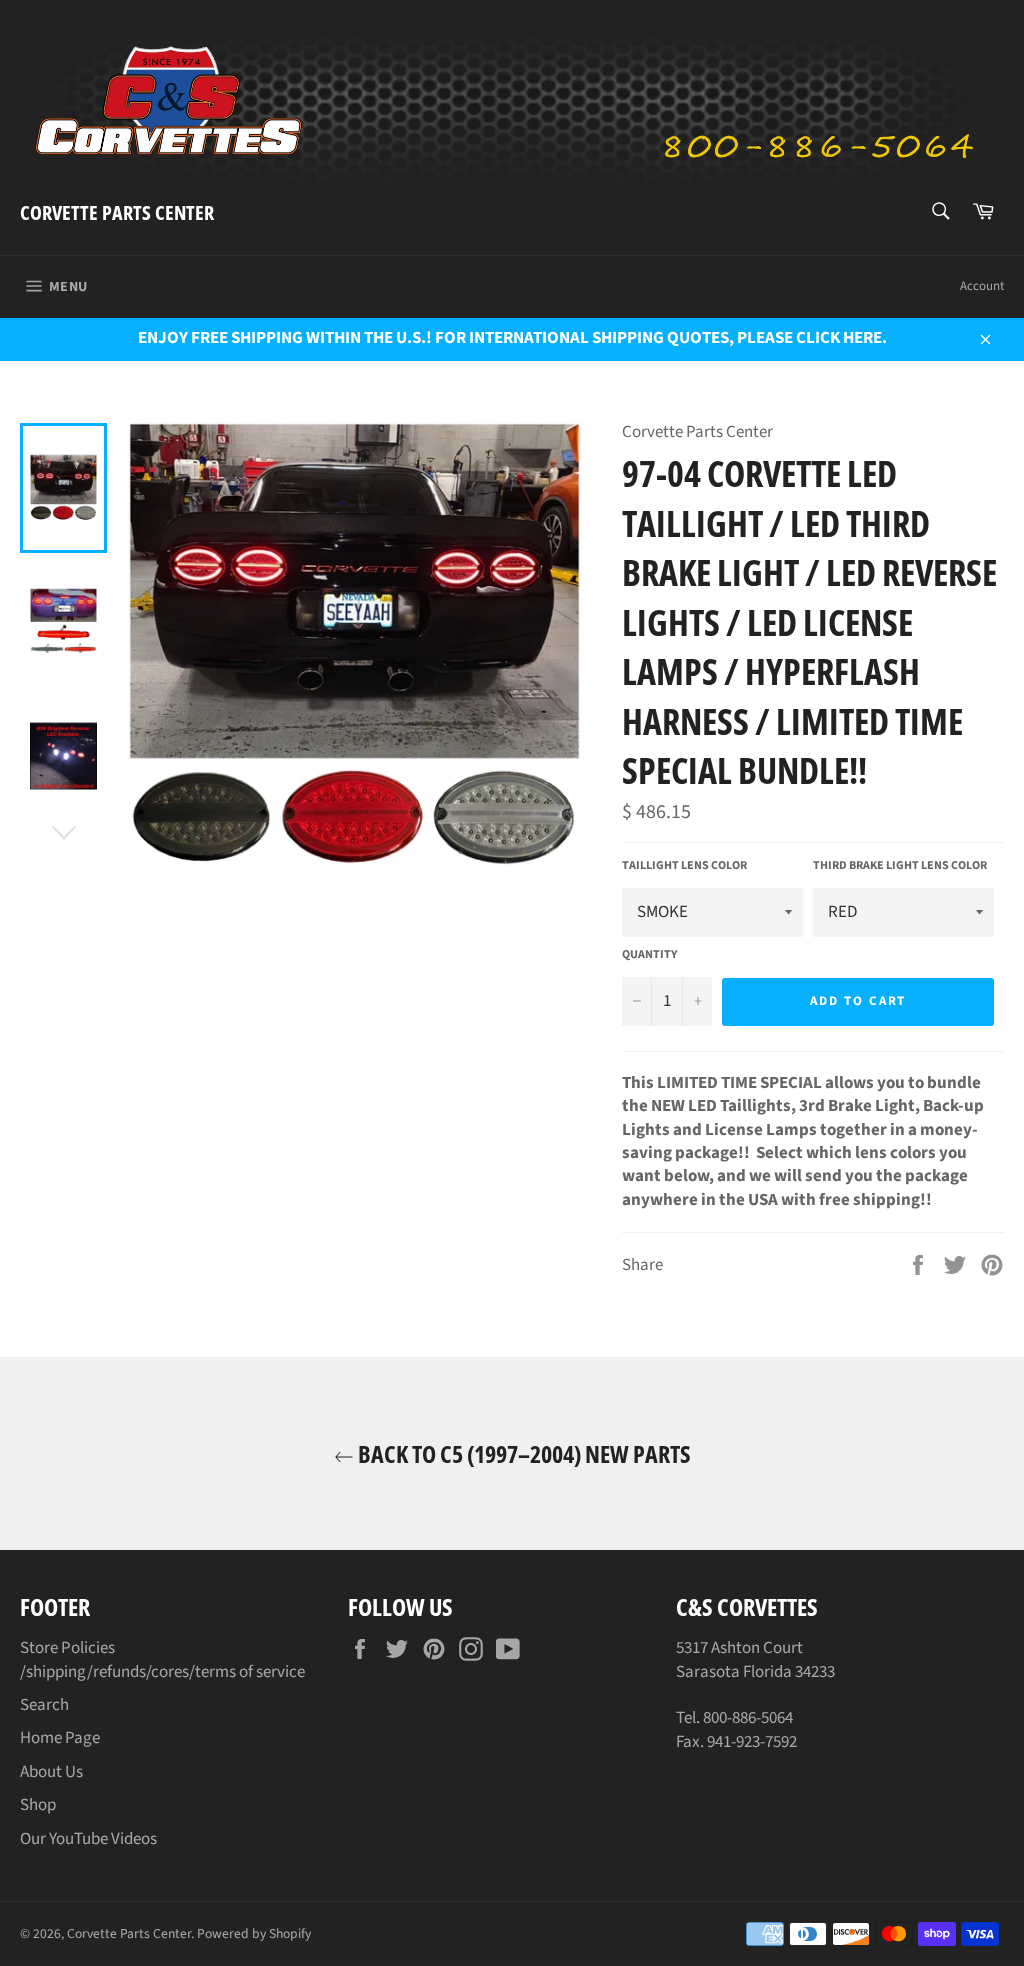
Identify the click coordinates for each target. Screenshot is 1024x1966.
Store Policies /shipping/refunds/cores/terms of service (162, 1659)
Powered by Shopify (254, 1933)
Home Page (60, 1738)
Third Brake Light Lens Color (900, 866)
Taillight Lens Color (684, 866)
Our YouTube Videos (88, 1839)
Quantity (649, 955)
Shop (38, 1805)
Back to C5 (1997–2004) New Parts (522, 1453)
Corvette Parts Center (117, 212)
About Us (51, 1772)
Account (982, 286)
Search (44, 1705)
